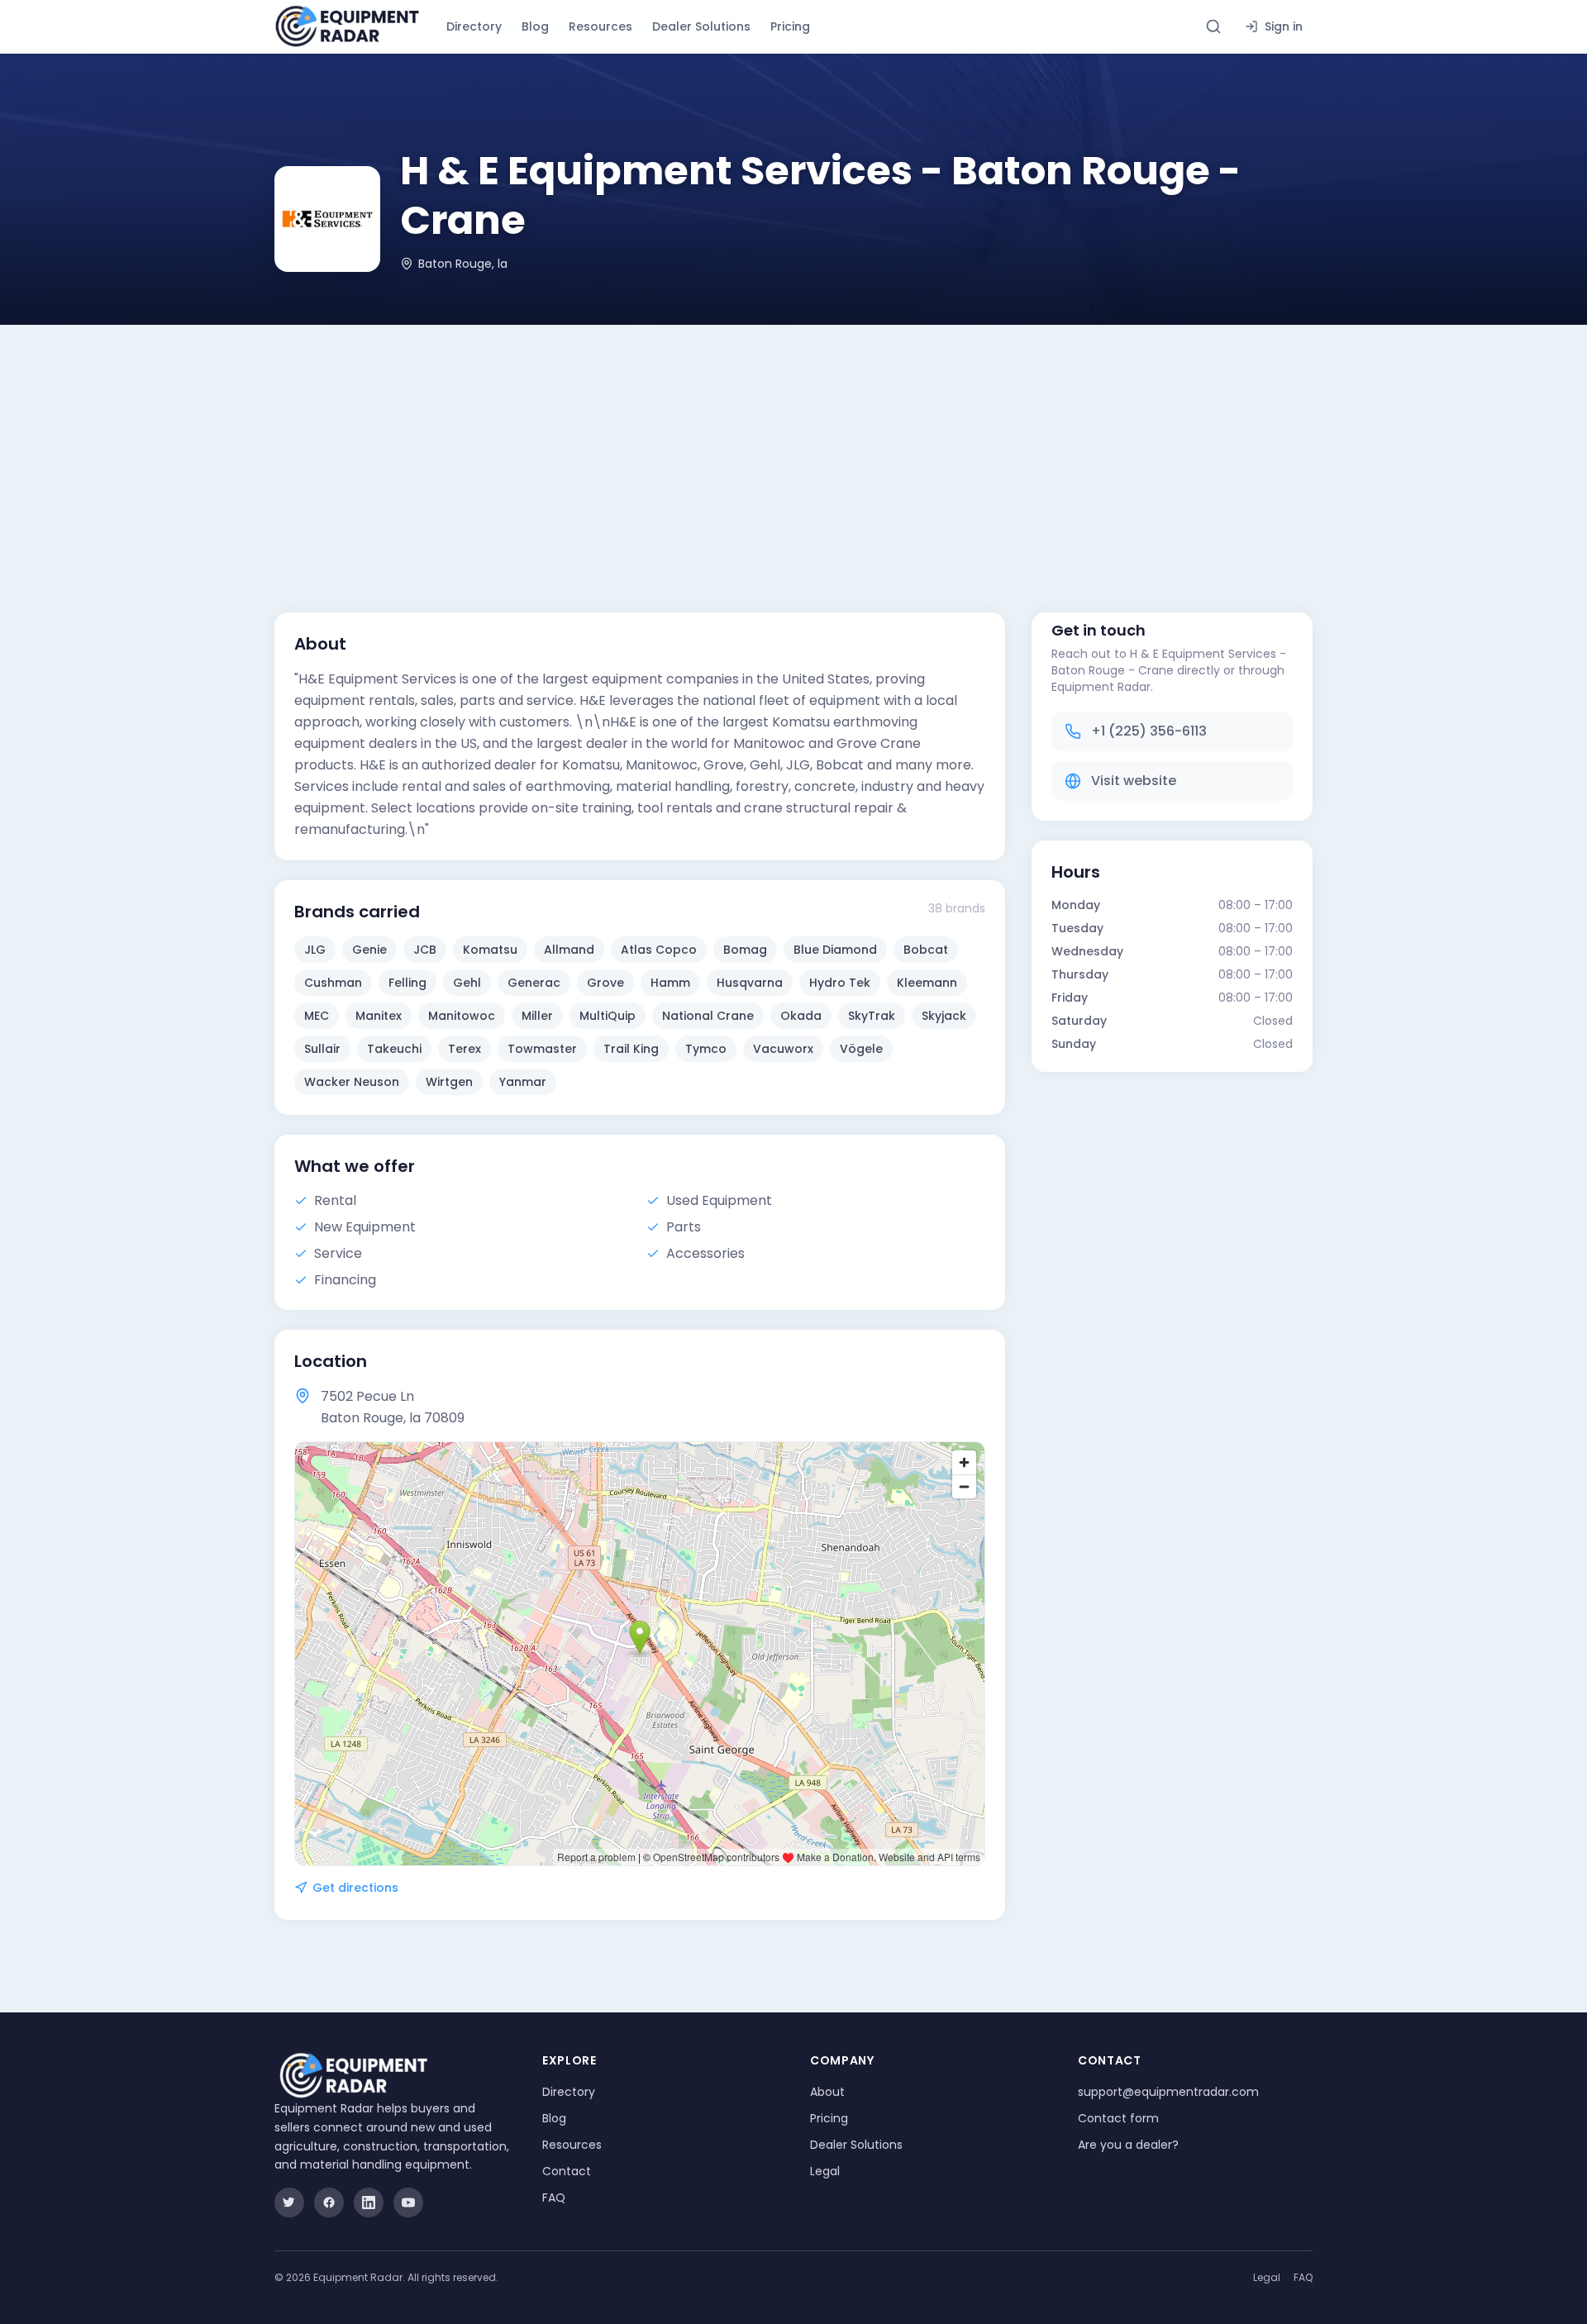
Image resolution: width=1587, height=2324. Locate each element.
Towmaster (542, 1049)
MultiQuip (608, 1016)
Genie (369, 950)
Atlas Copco (659, 950)
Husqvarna (750, 983)
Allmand (569, 950)
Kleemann (927, 983)
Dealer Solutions (701, 26)
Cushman (333, 983)
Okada (801, 1016)
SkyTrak (872, 1016)
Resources (600, 26)
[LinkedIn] (369, 2203)
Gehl (467, 983)
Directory (474, 26)
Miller (537, 1016)
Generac (534, 983)
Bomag (745, 950)
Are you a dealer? (1128, 2145)
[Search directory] (1213, 26)
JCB (425, 950)
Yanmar (523, 1082)
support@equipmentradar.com (1168, 2092)
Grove (605, 983)
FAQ (554, 2198)
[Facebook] (329, 2203)
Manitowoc (462, 1016)
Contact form (1118, 2118)
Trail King (631, 1049)
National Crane (708, 1016)
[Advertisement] (793, 449)
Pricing (790, 26)
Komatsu (490, 950)
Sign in (1284, 26)
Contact (567, 2171)
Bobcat (926, 950)
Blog (535, 26)
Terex (465, 1049)
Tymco (706, 1049)
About (827, 2092)
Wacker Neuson (352, 1082)
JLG (315, 950)
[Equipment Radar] (347, 26)
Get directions (355, 1888)
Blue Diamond (835, 950)
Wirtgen (449, 1082)
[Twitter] (289, 2203)
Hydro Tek (840, 983)
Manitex (379, 1016)
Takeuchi (394, 1049)
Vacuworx (783, 1049)
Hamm (670, 983)
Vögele (861, 1049)
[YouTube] (408, 2203)
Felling (407, 983)
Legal (825, 2171)
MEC (317, 1016)
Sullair (322, 1049)
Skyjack (944, 1016)
